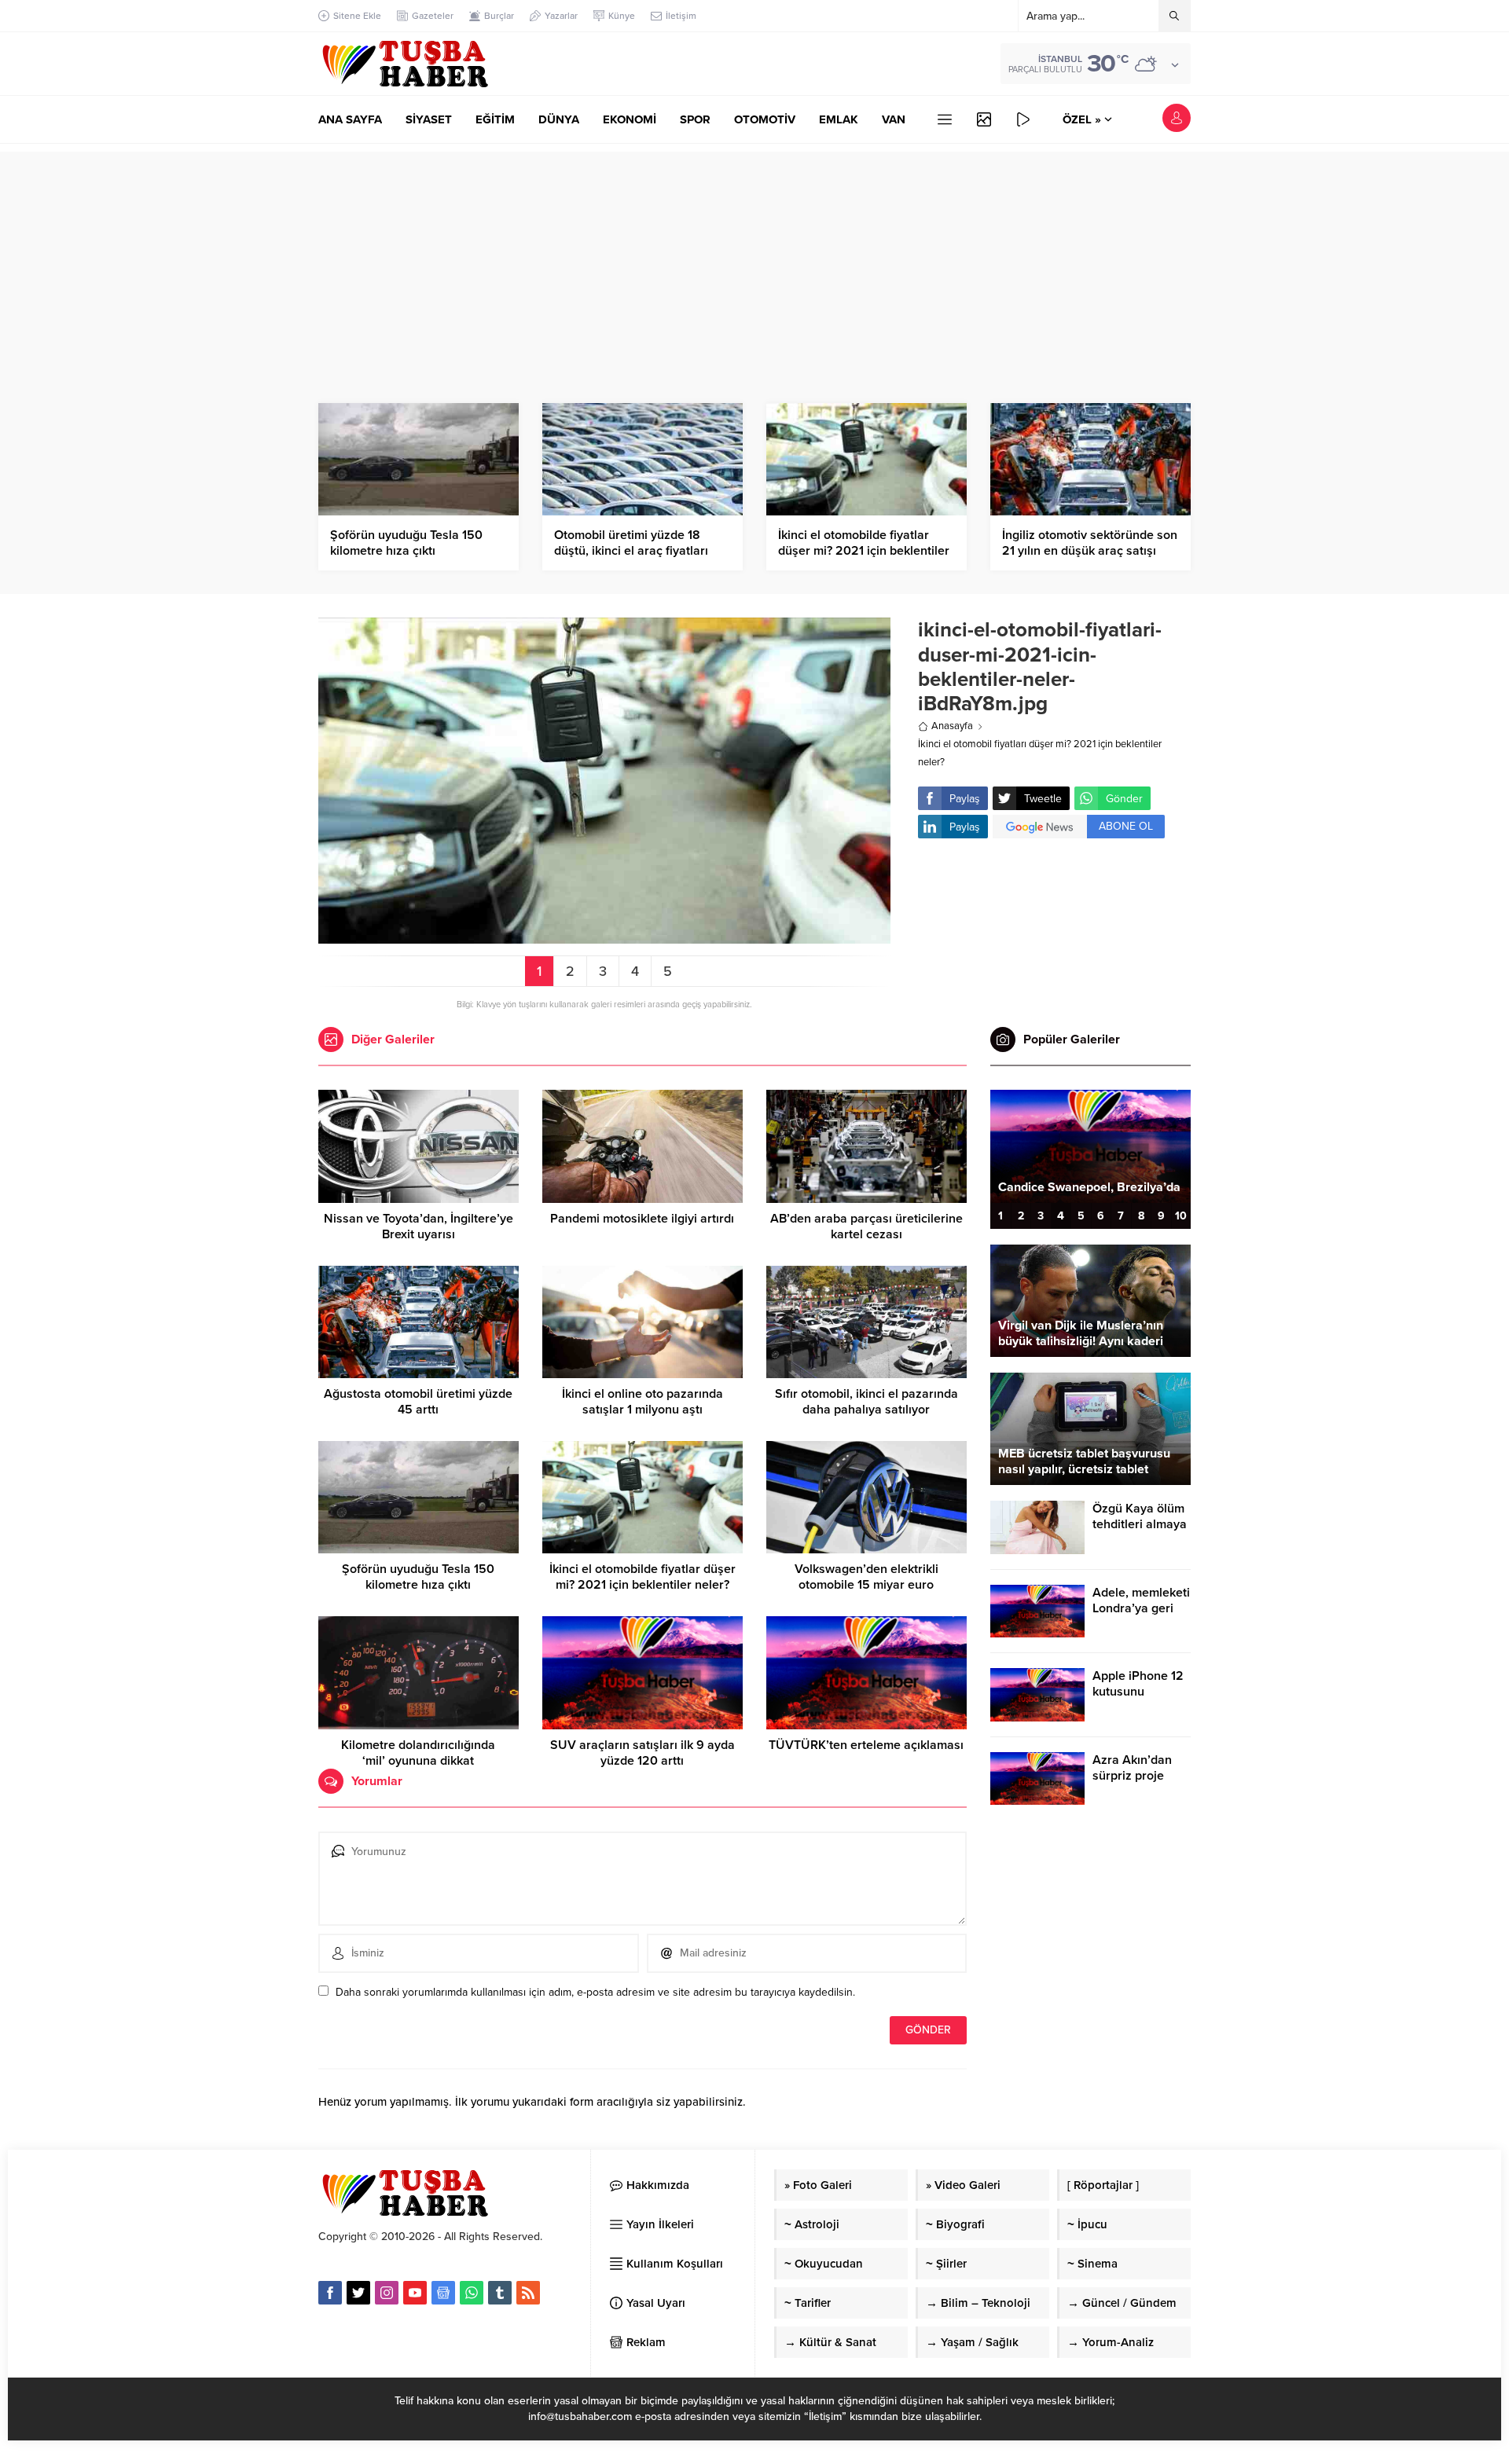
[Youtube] (415, 2293)
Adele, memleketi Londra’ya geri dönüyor (1141, 1608)
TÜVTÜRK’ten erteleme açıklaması (866, 1745)
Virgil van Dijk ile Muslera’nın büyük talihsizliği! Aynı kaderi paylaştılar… (1081, 1341)
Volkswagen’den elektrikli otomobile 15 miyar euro (866, 1577)
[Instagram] (387, 2293)
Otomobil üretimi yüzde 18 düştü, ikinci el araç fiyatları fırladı (631, 551)
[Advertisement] (754, 262)
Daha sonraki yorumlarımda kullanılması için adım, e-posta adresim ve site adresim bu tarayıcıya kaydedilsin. (595, 1992)
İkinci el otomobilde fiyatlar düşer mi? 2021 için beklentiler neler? (864, 551)
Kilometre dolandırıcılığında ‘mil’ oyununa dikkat (418, 1753)
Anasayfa (952, 726)
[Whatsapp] (472, 2293)
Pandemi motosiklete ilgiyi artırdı (642, 1219)
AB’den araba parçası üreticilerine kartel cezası (866, 1226)
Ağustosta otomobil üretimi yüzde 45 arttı (418, 1402)
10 (1181, 1216)
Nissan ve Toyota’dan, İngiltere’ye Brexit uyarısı (419, 1226)
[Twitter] (358, 2293)
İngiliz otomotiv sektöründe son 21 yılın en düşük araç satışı (1090, 543)
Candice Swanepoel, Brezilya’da (1089, 1187)
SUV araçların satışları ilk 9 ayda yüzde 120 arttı (643, 1753)
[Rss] (528, 2293)
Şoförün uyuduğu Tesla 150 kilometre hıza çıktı (406, 543)
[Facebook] (330, 2293)
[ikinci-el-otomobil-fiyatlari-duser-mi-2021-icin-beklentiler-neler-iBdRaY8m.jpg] (604, 935)
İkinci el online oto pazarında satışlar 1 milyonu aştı (643, 1402)
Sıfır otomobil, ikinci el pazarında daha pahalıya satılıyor (866, 1402)
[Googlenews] (443, 2293)
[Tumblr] (500, 2293)
